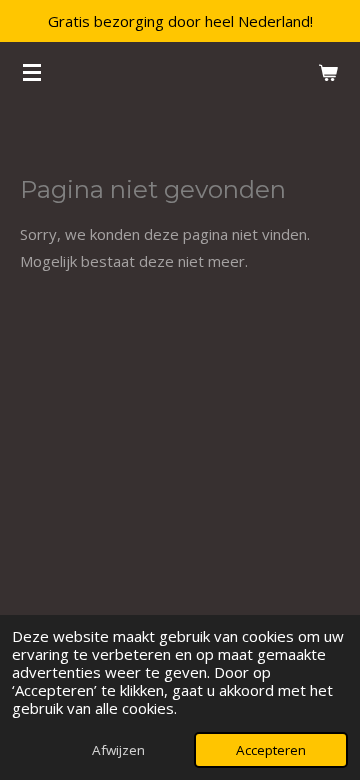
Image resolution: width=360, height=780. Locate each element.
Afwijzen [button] (118, 750)
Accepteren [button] (271, 750)
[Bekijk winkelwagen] (328, 72)
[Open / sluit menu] (32, 72)
